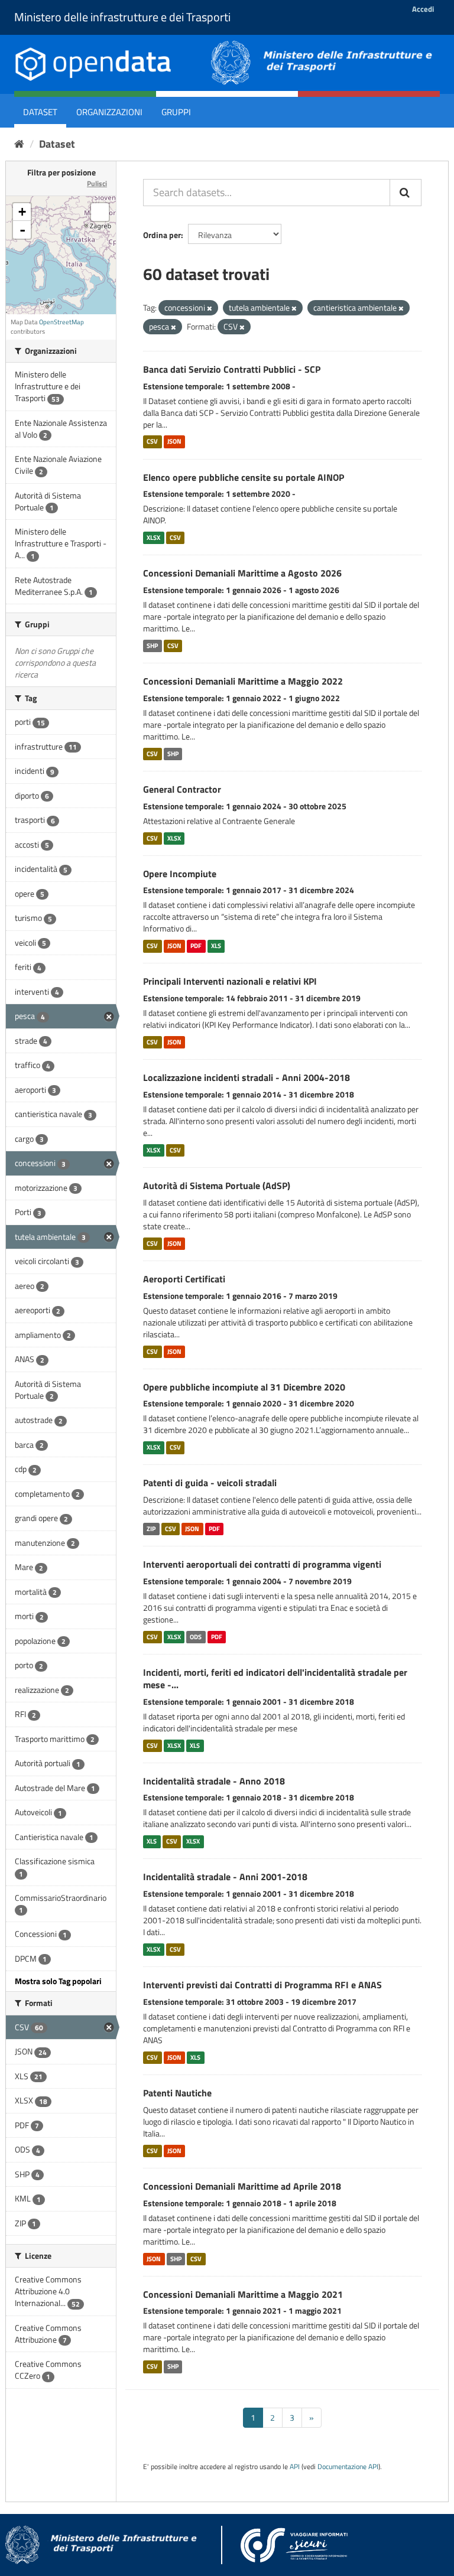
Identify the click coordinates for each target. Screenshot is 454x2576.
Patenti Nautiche (177, 2093)
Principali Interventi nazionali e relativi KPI (230, 981)
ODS (196, 1637)
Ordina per (162, 235)
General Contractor (182, 789)
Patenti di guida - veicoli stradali (210, 1483)
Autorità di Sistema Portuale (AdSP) (217, 1186)
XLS (216, 946)
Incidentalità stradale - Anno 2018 (214, 1781)
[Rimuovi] (210, 308)
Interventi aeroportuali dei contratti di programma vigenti (262, 1564)
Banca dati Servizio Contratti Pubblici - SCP (232, 369)
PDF (196, 946)
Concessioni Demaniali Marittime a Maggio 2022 (243, 681)
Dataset (40, 112)
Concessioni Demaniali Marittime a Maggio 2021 (243, 2294)
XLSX (153, 538)
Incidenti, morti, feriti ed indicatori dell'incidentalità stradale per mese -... (275, 1678)
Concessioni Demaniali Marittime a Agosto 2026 (242, 573)
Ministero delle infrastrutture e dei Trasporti (122, 17)
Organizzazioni (109, 112)
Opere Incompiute (180, 874)
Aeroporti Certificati (184, 1279)
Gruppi (176, 112)
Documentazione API (348, 2467)
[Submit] (406, 193)
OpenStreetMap (61, 322)
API (295, 2467)
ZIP (151, 1529)
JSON (174, 442)
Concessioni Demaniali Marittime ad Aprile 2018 (242, 2186)
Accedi (423, 9)
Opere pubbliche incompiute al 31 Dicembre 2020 (244, 1387)
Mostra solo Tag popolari (58, 1981)
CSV (152, 442)
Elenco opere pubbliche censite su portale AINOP (244, 477)
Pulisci (97, 183)
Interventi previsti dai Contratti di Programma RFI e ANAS (262, 1985)
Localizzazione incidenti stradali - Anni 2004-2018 (247, 1077)
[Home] (19, 144)
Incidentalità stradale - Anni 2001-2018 (225, 1877)
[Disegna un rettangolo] (100, 212)
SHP (152, 646)
